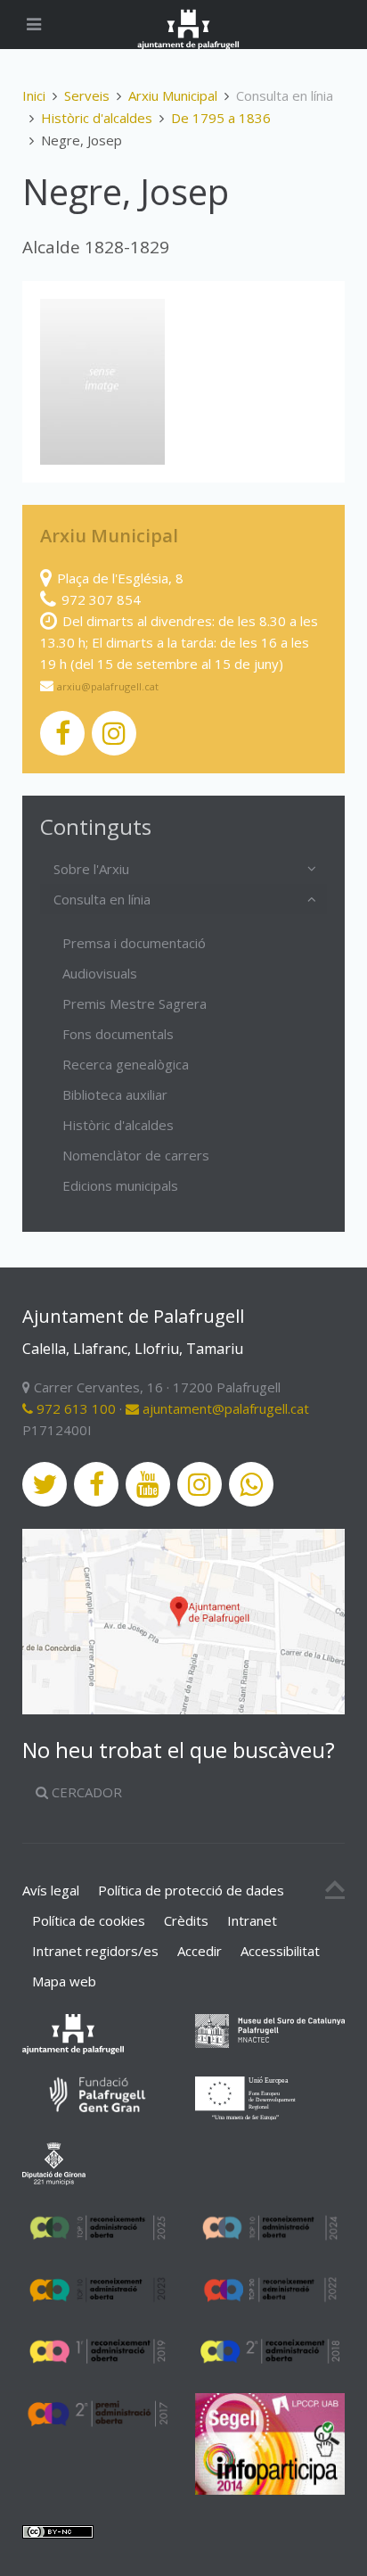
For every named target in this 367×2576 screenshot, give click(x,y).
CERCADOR (85, 1792)
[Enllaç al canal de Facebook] (96, 1484)
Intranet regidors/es (95, 1951)
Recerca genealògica (126, 1064)
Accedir (200, 1951)
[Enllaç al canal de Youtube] (148, 1484)
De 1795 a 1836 (221, 118)
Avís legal (51, 1890)
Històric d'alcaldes (97, 118)
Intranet (252, 1920)
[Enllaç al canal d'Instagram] (200, 1484)
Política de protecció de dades (191, 1890)
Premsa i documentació (134, 943)
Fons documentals (118, 1034)
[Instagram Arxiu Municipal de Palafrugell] (114, 733)
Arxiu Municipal (173, 95)
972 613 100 (74, 1408)
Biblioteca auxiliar (115, 1094)
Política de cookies (89, 1920)
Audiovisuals (100, 973)
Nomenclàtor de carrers (136, 1155)
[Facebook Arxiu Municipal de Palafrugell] (62, 733)
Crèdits (186, 1920)
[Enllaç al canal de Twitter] (45, 1484)
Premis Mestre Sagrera (135, 1003)
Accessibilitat (280, 1951)
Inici (34, 95)
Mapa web (64, 1981)
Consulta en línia (102, 899)
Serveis (87, 95)
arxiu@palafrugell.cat (108, 686)
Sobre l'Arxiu (91, 869)
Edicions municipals (120, 1185)
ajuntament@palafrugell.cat (224, 1408)
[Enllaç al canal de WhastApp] (251, 1484)
